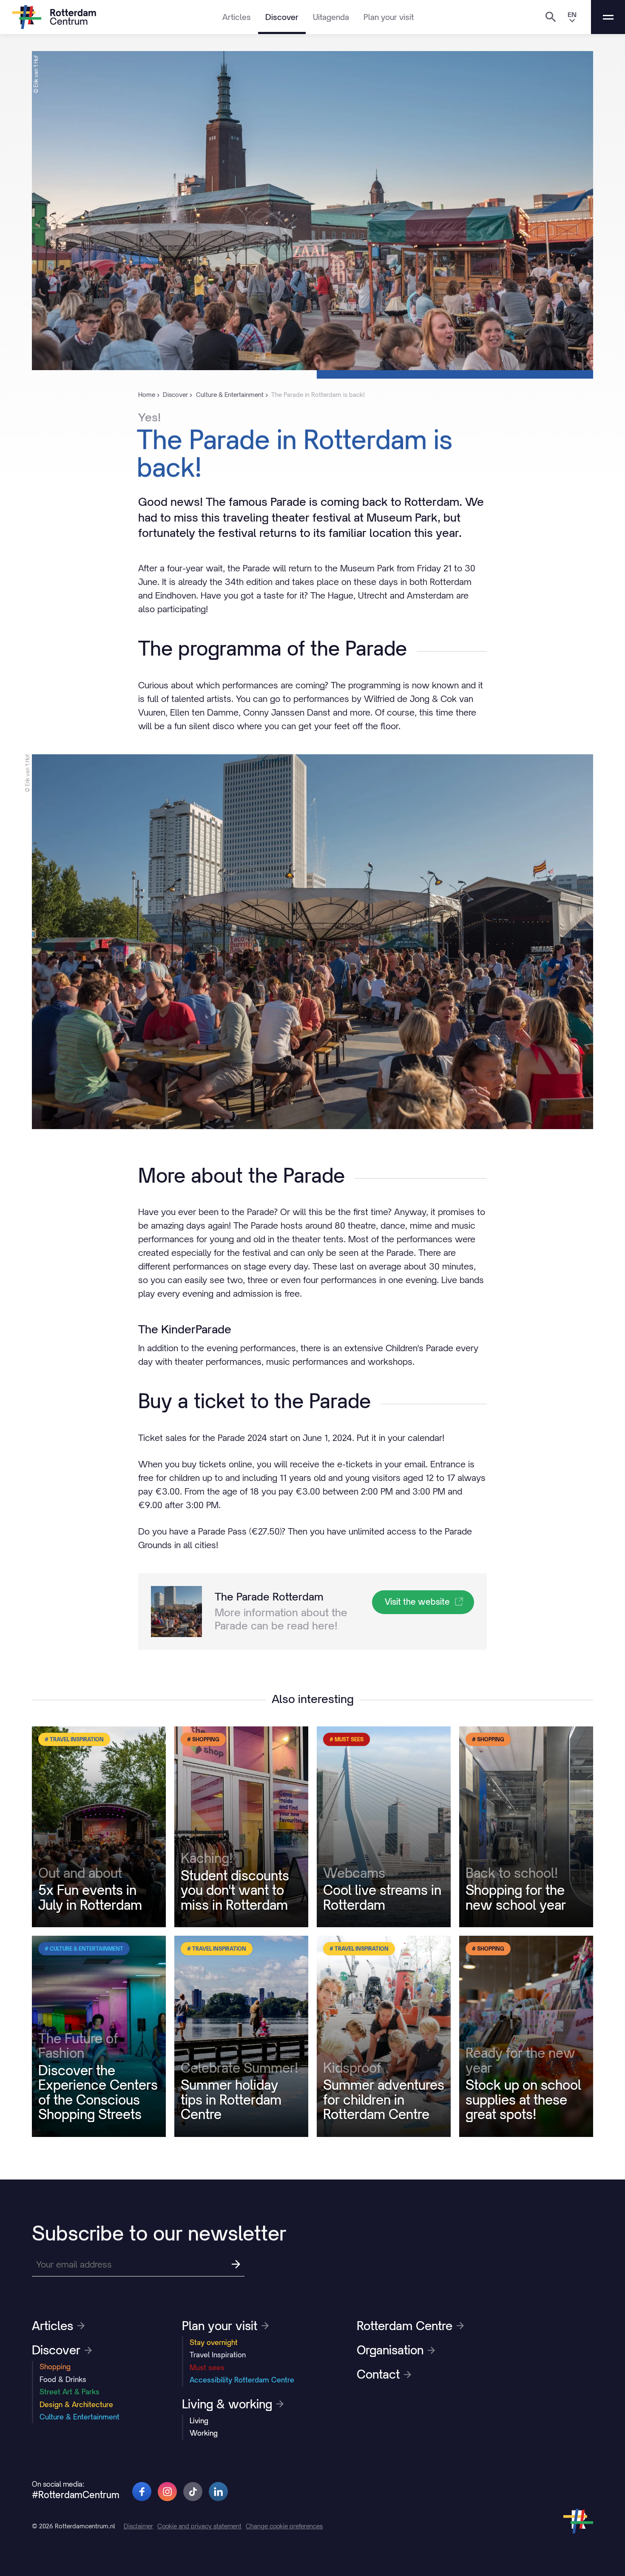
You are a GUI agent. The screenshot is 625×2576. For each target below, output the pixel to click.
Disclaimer (138, 2526)
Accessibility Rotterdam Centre (242, 2380)
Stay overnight (214, 2342)
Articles (237, 17)
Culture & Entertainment (80, 2417)
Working (204, 2433)
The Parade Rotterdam (269, 1597)
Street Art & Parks (70, 2392)
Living (199, 2421)
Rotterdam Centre (405, 2326)
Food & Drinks (63, 2379)
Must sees (207, 2368)
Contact (378, 2374)
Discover (282, 17)
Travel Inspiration (218, 2355)
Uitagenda (331, 17)
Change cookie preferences (284, 2526)
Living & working (227, 2404)
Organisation (390, 2350)
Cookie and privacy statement (199, 2526)
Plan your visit (389, 17)
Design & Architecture (76, 2405)
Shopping (55, 2367)
